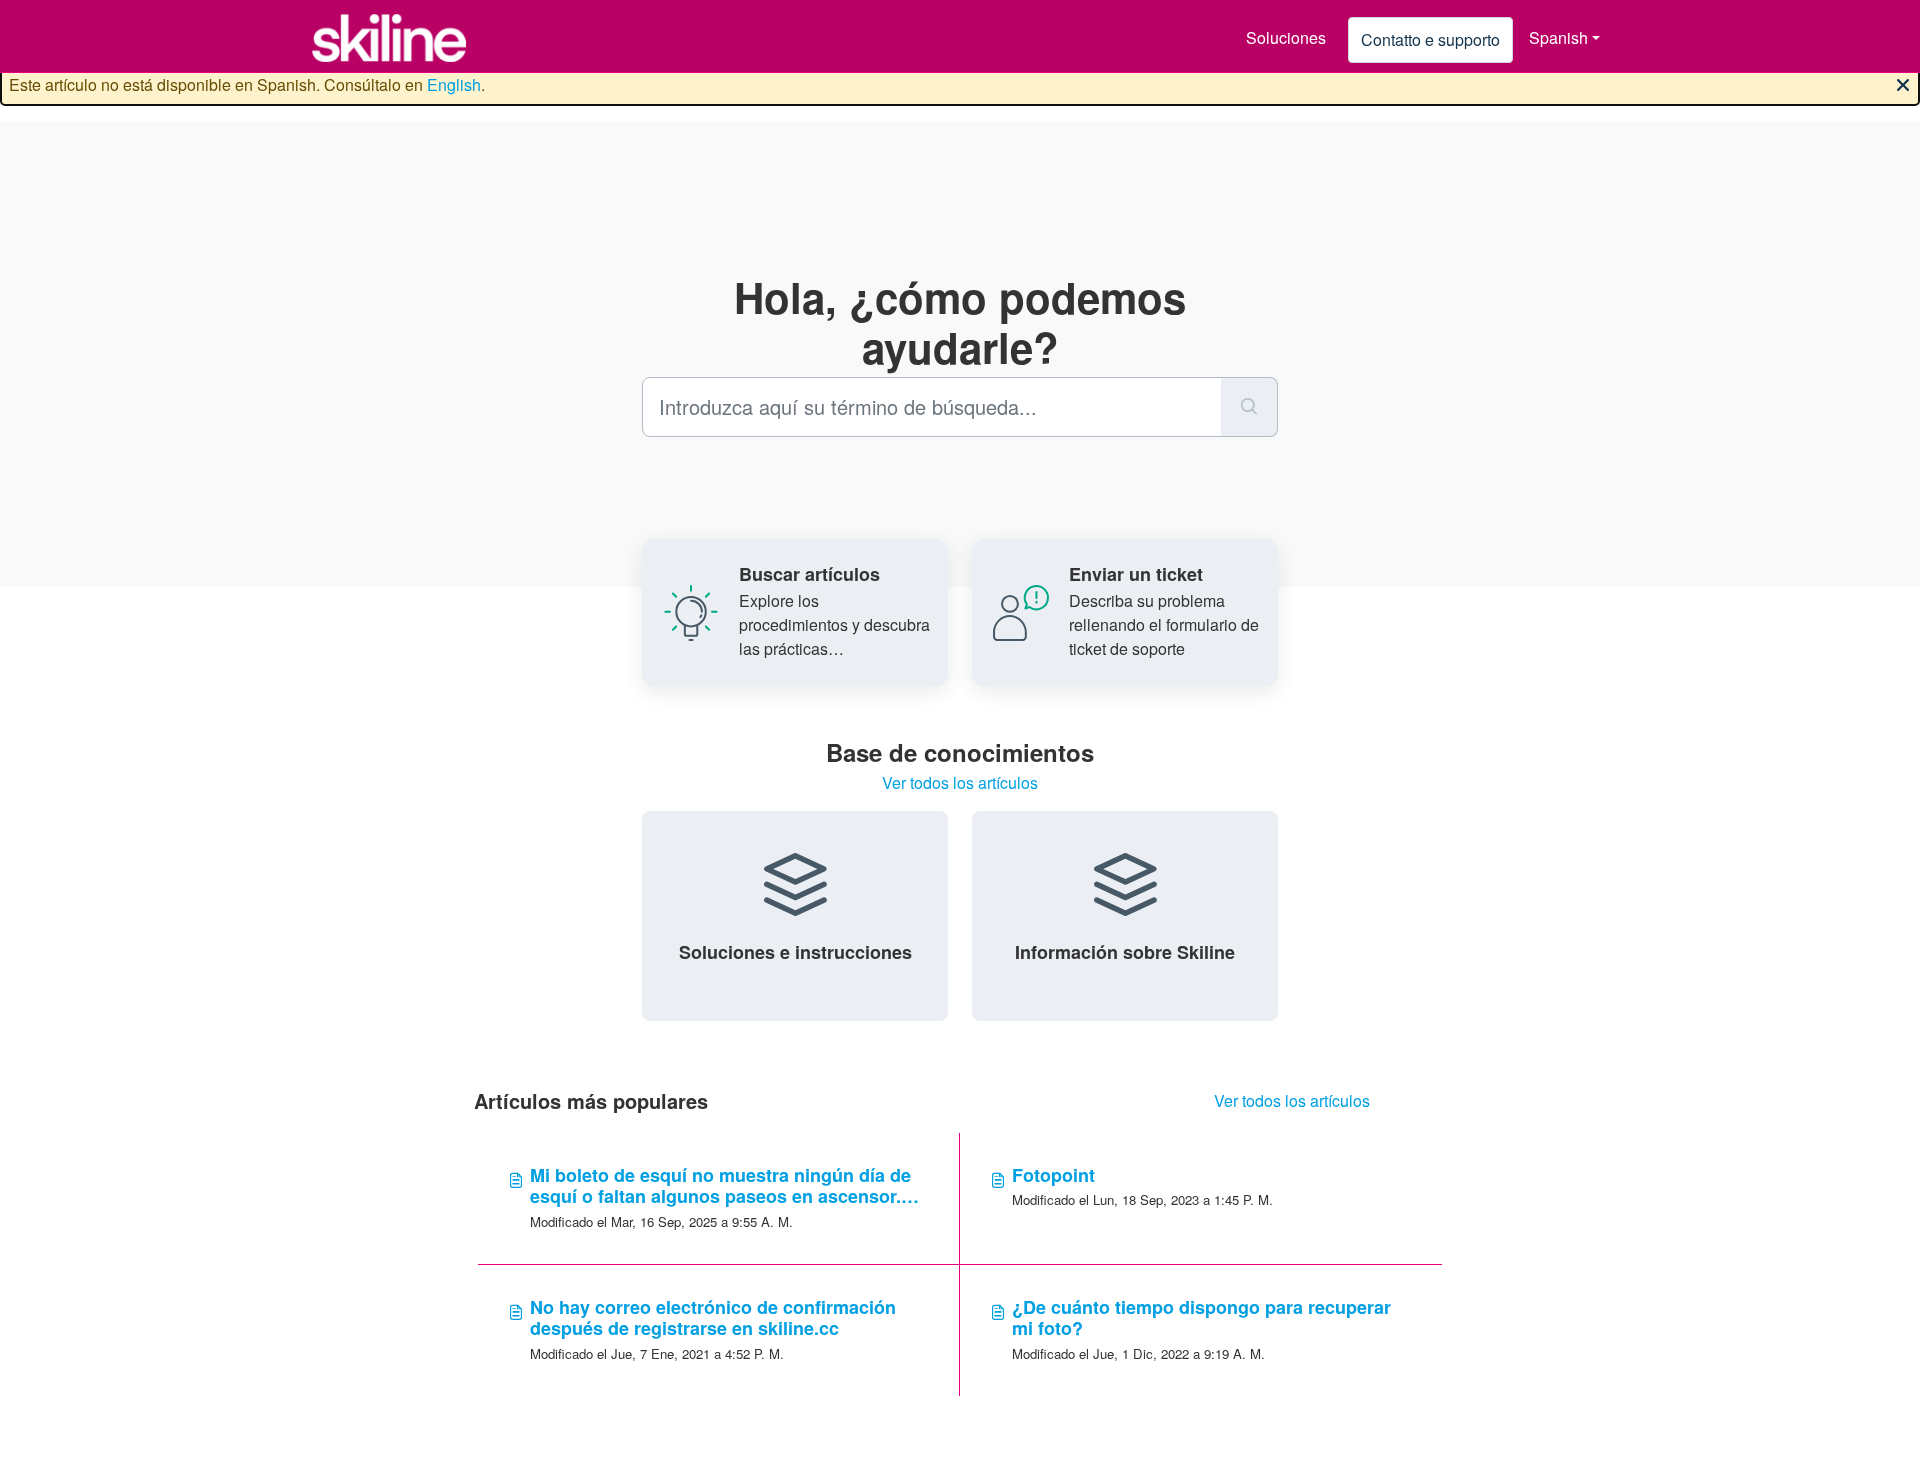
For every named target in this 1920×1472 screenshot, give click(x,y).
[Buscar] (1249, 407)
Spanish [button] (1558, 37)
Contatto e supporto (1430, 39)
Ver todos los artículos (960, 782)
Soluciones (1286, 37)
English (454, 84)
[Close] (1903, 83)
